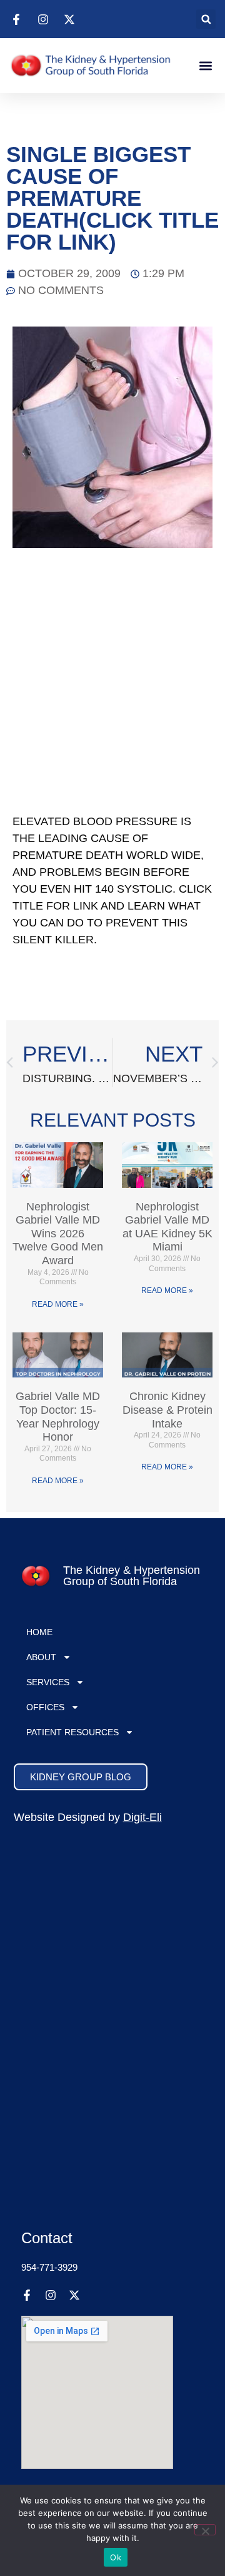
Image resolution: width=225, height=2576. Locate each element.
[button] (206, 19)
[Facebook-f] (27, 2295)
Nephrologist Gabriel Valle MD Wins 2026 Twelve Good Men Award (58, 1234)
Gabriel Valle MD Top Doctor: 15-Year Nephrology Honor (58, 1417)
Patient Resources (72, 1732)
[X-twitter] (74, 2295)
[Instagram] (51, 2295)
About (41, 1657)
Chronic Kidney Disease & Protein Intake (167, 1410)
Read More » (58, 1304)
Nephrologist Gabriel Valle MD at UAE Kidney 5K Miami (167, 1227)
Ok (116, 2557)
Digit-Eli (142, 1817)
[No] (205, 2530)
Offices (45, 1707)
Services (48, 1682)
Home (39, 1632)
